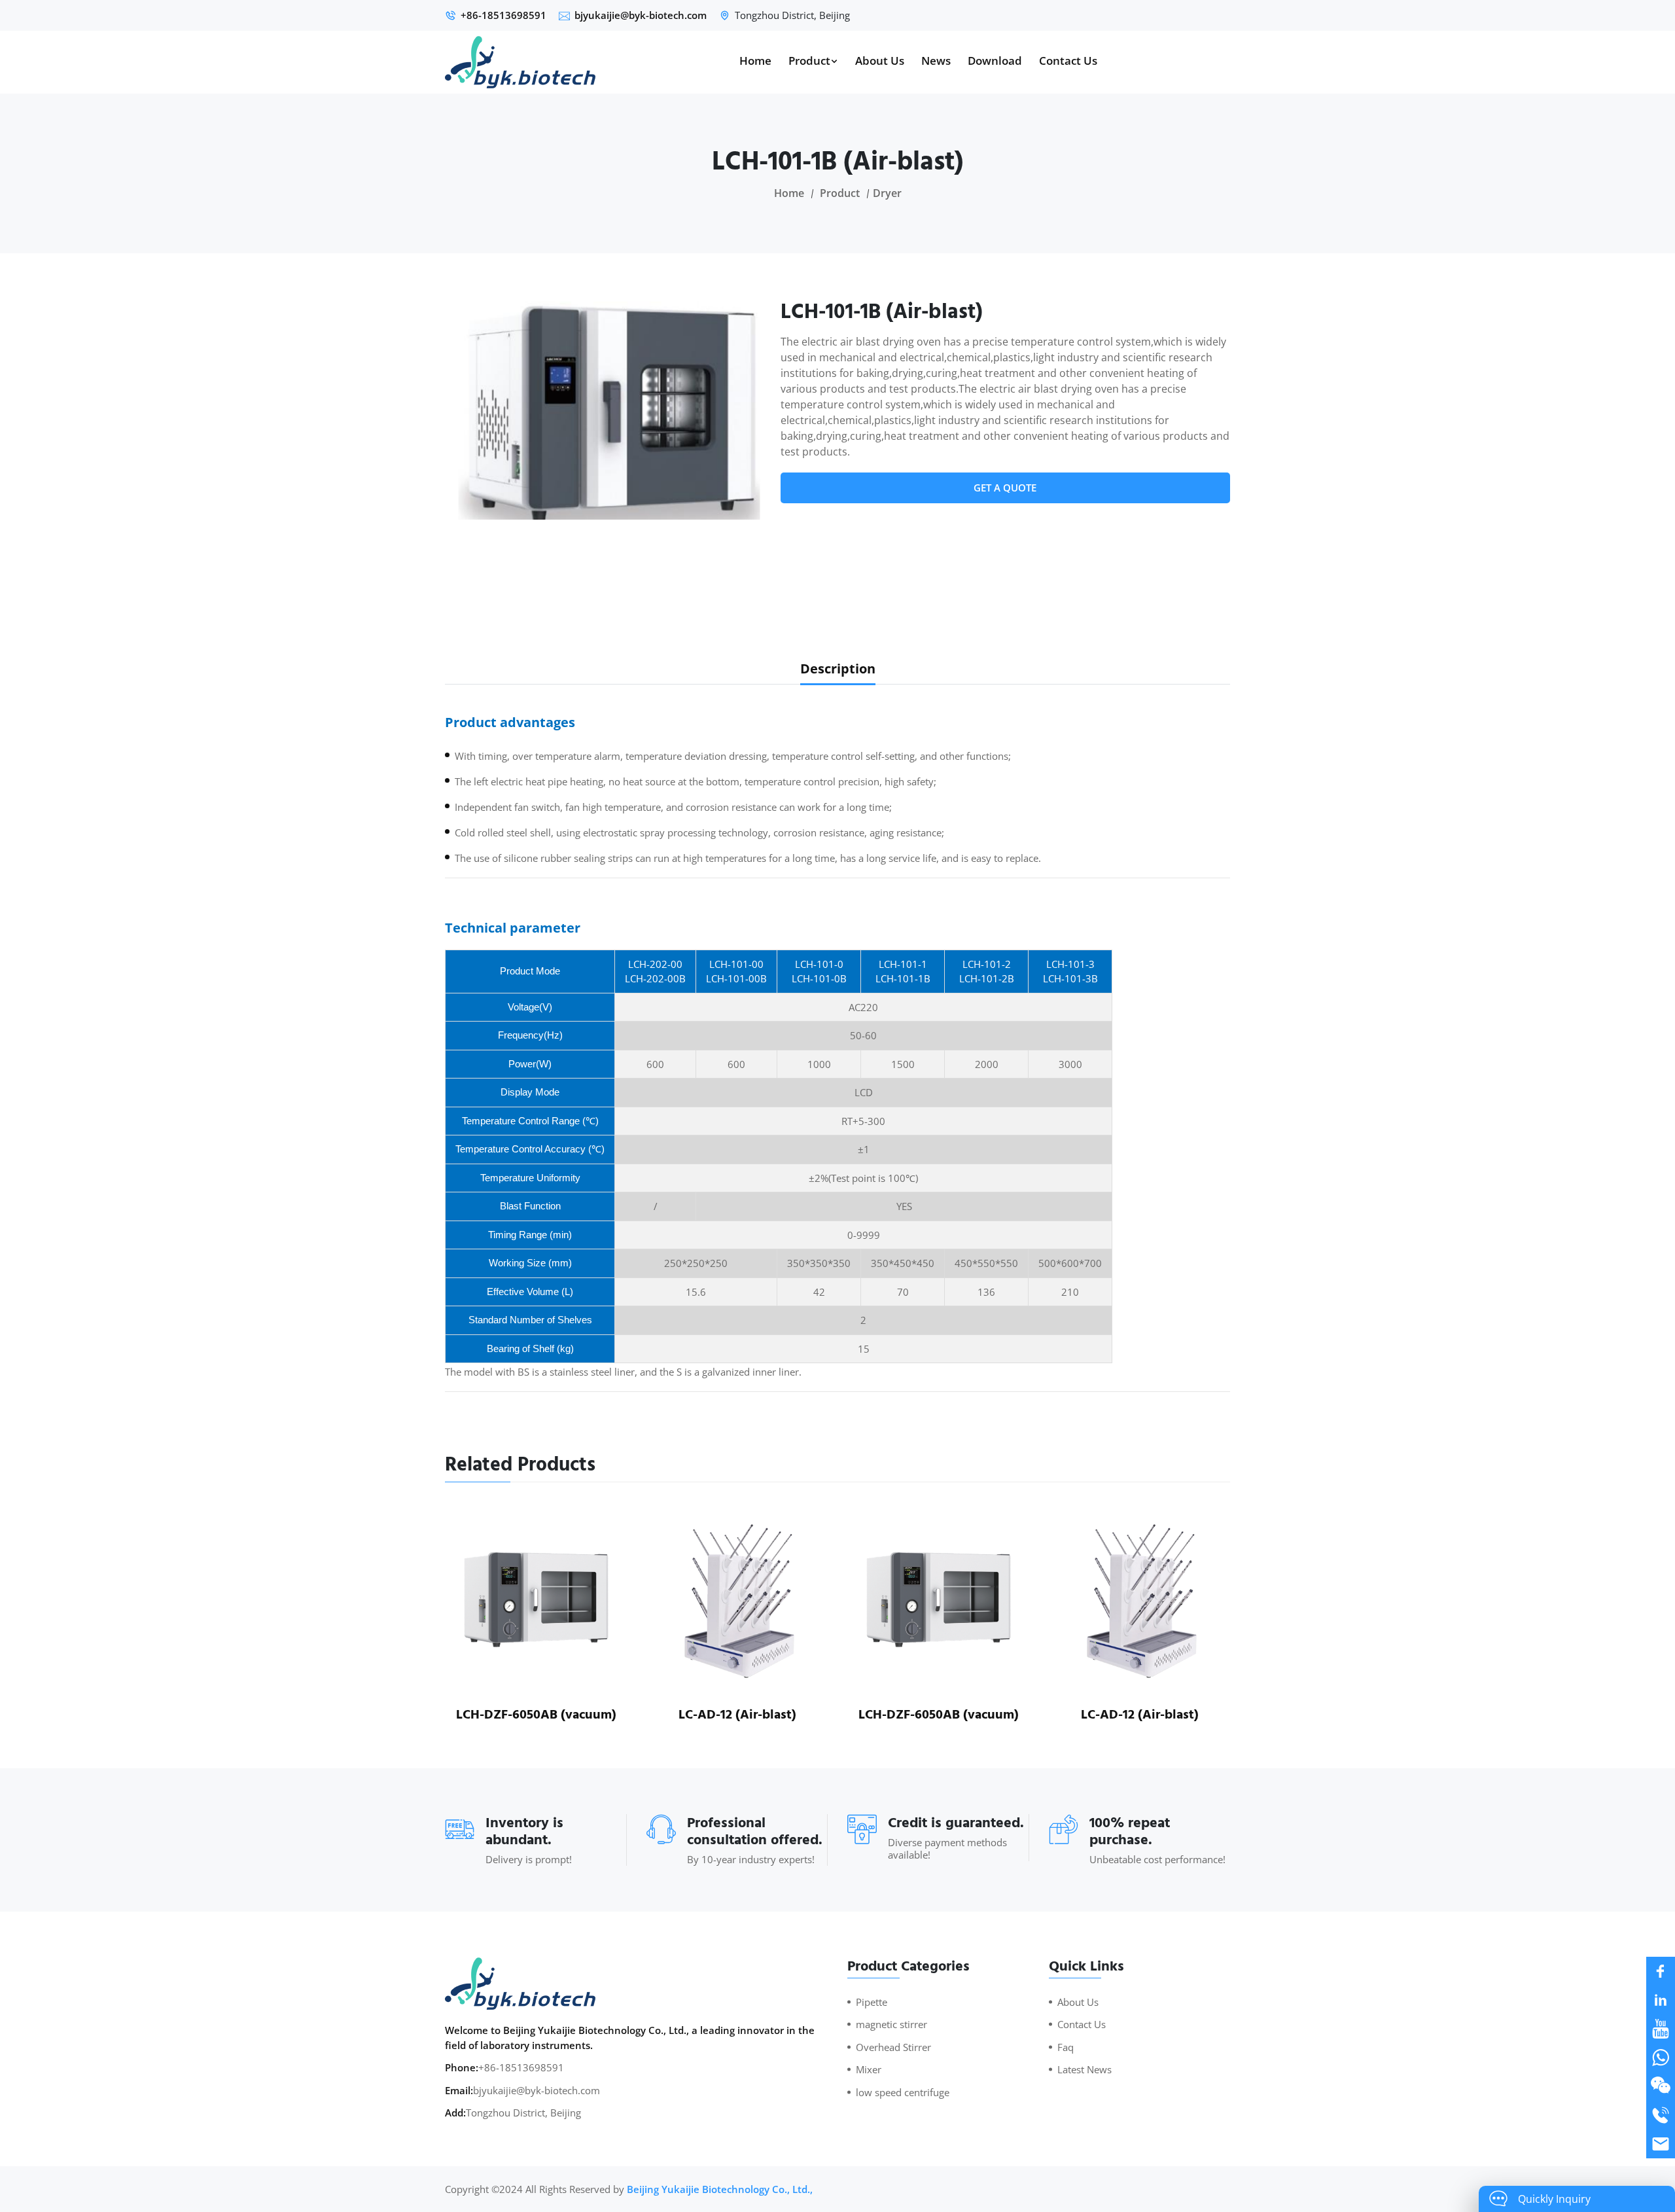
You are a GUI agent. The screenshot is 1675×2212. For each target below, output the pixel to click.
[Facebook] (1661, 1971)
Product (809, 61)
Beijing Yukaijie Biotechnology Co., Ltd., (720, 2189)
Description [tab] (838, 669)
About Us (880, 61)
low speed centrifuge (903, 2092)
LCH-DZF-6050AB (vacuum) (536, 1715)
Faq (1066, 2047)
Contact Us (1068, 61)
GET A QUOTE (1005, 488)
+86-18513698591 (503, 15)
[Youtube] (1661, 2029)
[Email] (1661, 2144)
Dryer (887, 193)
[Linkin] (1661, 2000)
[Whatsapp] (1661, 2058)
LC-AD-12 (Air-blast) (737, 1715)
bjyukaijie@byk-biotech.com (641, 15)
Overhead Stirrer (893, 2047)
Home (755, 61)
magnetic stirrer (891, 2024)
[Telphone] (1661, 2115)
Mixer (869, 2069)
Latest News (1084, 2069)
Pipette (872, 2002)
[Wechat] (1661, 2086)
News (936, 61)
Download (995, 61)
